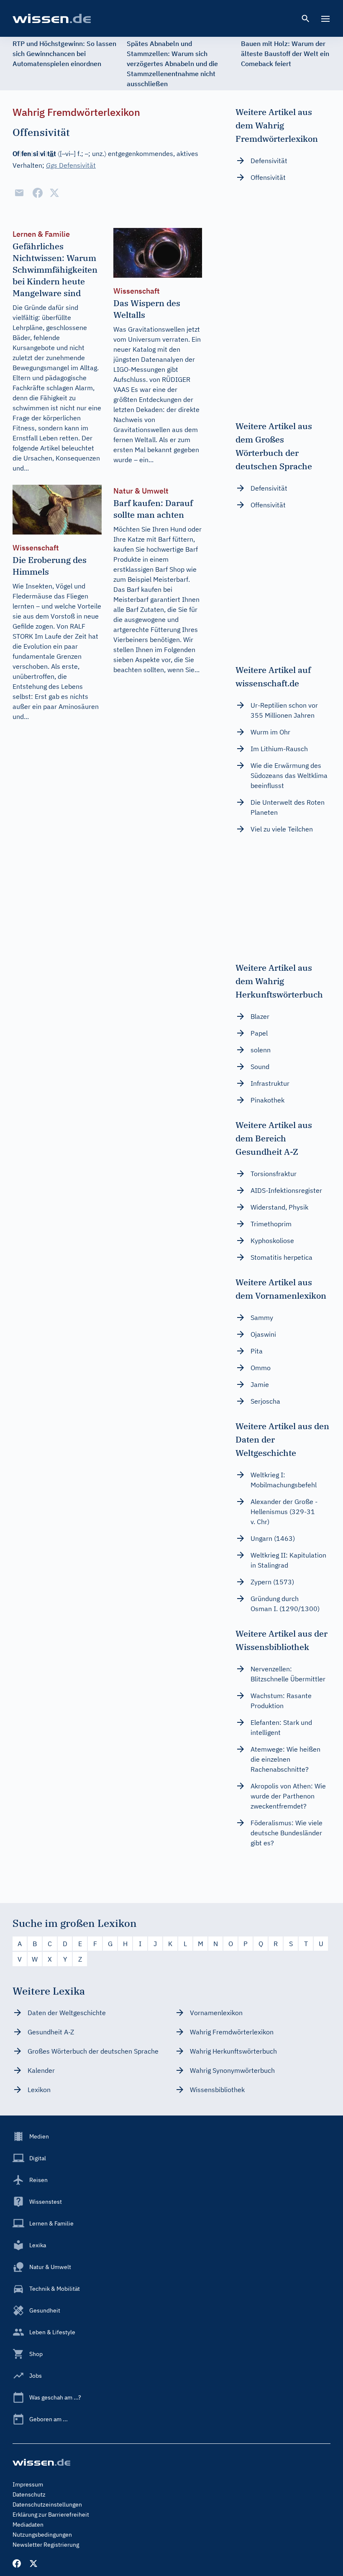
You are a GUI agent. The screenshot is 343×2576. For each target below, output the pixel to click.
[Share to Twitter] (54, 193)
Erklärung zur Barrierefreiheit (51, 2515)
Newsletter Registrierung (46, 2545)
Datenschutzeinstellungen (47, 2504)
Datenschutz (29, 2494)
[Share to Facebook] (38, 193)
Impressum (28, 2484)
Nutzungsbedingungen (42, 2535)
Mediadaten (28, 2525)
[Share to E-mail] (19, 193)
